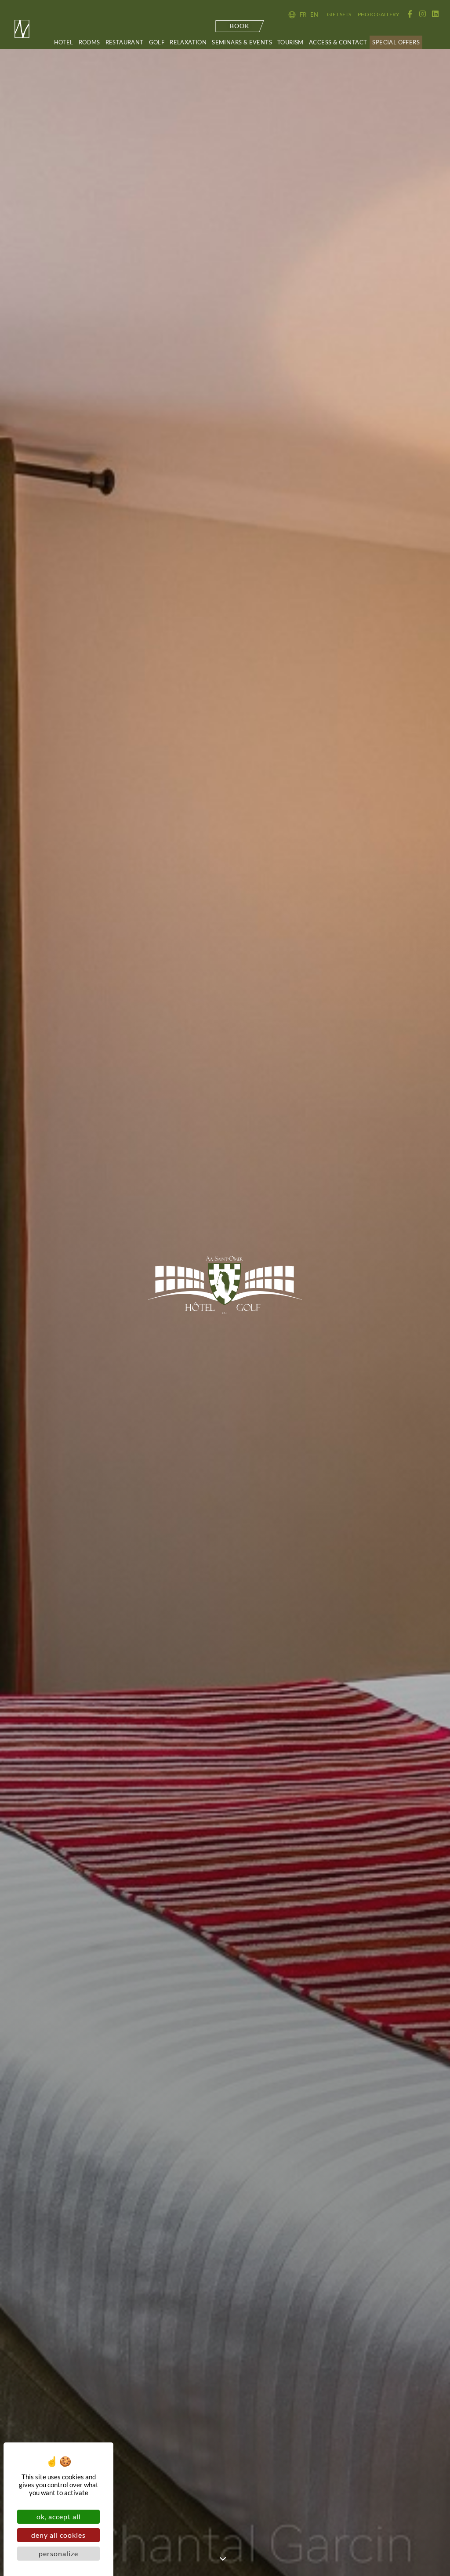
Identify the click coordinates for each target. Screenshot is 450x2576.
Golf (157, 42)
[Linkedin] (435, 14)
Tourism (290, 42)
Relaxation (188, 42)
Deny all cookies (58, 2535)
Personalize (58, 2553)
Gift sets (339, 14)
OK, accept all (59, 2516)
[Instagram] (423, 14)
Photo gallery (379, 14)
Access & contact (338, 42)
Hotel (64, 42)
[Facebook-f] (410, 14)
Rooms (89, 42)
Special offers (396, 42)
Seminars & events (242, 42)
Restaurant (125, 42)
